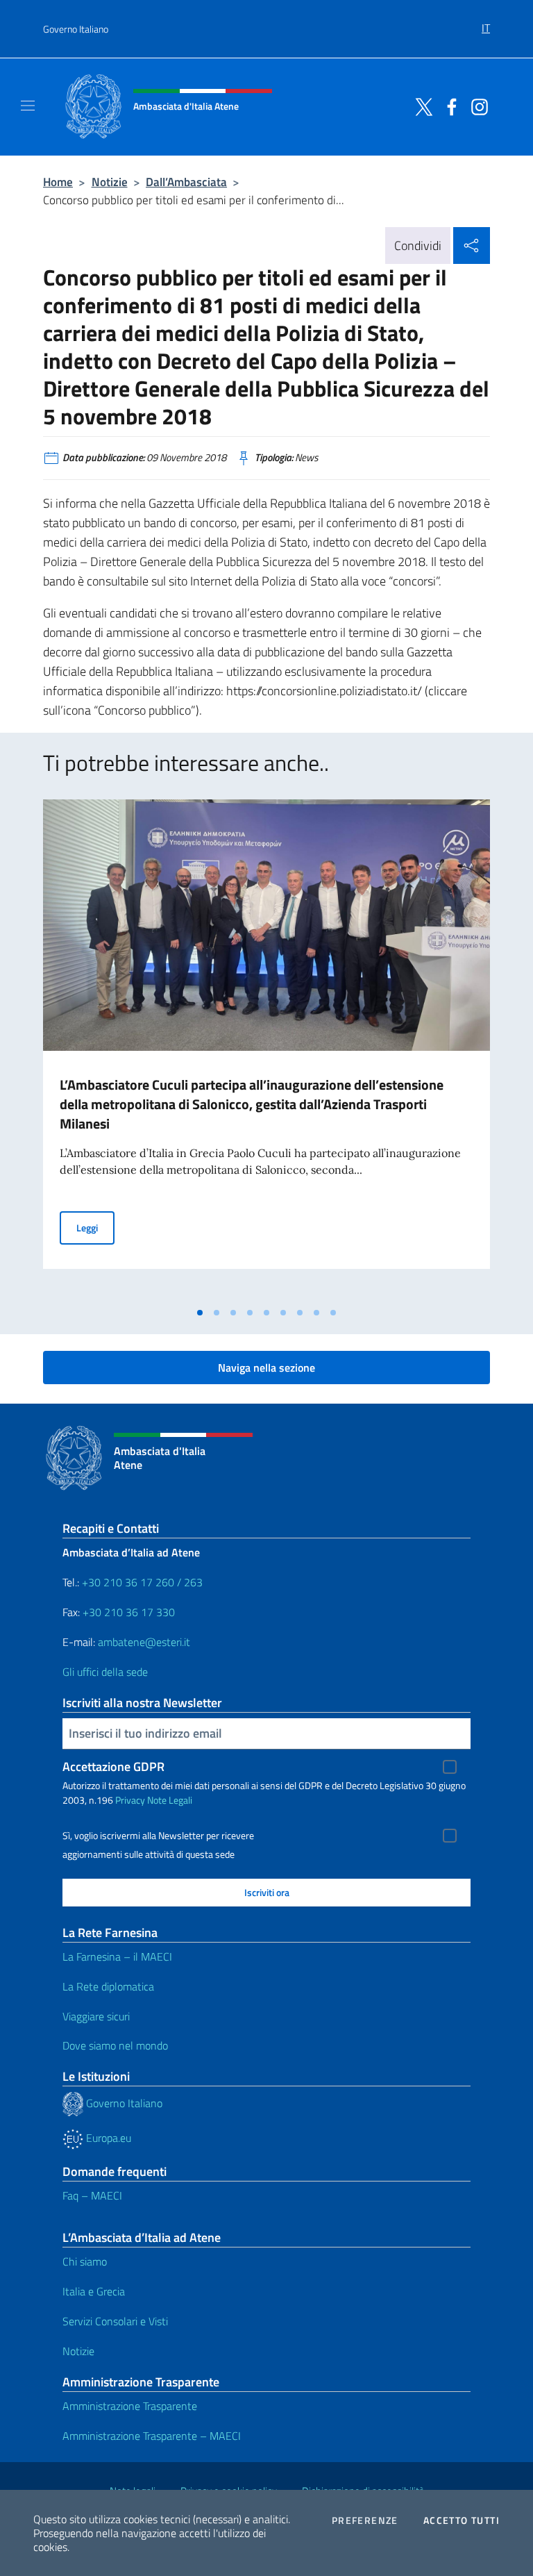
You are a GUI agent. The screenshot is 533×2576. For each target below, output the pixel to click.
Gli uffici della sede (105, 1672)
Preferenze (365, 2520)
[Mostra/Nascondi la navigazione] (28, 106)
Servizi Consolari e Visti (115, 2321)
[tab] (200, 1313)
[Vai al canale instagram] (476, 106)
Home (58, 182)
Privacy (130, 1800)
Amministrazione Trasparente (130, 2406)
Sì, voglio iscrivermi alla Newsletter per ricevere (158, 1836)
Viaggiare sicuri (96, 2016)
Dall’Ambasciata (186, 182)
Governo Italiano (76, 29)
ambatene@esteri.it (144, 1642)
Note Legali (170, 1800)
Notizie (110, 182)
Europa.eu (107, 2138)
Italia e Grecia (94, 2291)
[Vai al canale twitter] (421, 106)
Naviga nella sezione (266, 1368)
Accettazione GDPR (113, 1767)
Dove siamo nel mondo (115, 2045)
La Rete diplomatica (108, 1986)
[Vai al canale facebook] (448, 106)
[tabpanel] (266, 1049)
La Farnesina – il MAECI (117, 1956)
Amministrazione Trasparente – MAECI (152, 2436)
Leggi (95, 1227)
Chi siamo (85, 2261)
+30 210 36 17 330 (130, 1612)
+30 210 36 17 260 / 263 (142, 1582)
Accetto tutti (462, 2520)
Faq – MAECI (92, 2195)
